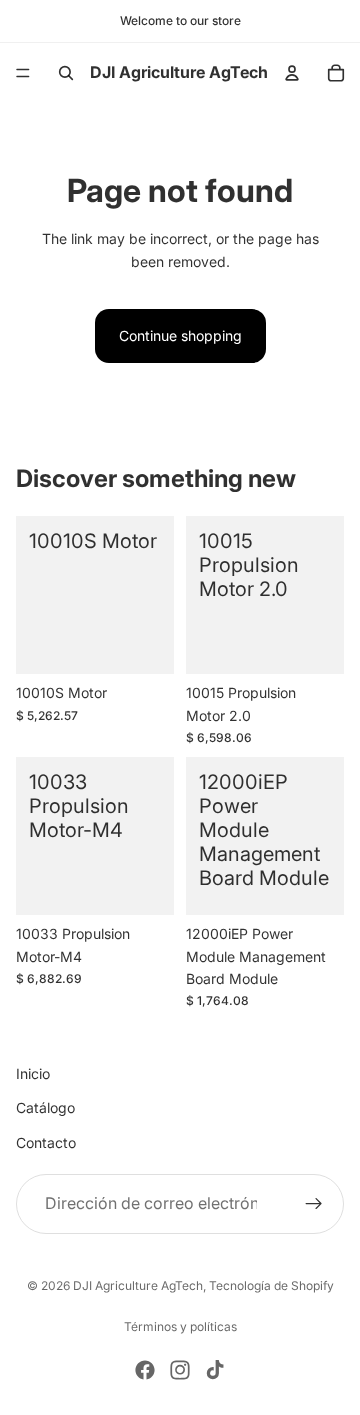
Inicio (33, 1073)
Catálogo (45, 1108)
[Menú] (23, 73)
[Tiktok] (215, 1370)
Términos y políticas (180, 1326)
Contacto (46, 1142)
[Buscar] (66, 73)
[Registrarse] (314, 1205)
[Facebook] (145, 1370)
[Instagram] (180, 1370)
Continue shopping (180, 335)
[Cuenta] (292, 73)
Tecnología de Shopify (271, 1285)
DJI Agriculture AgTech (138, 1285)
